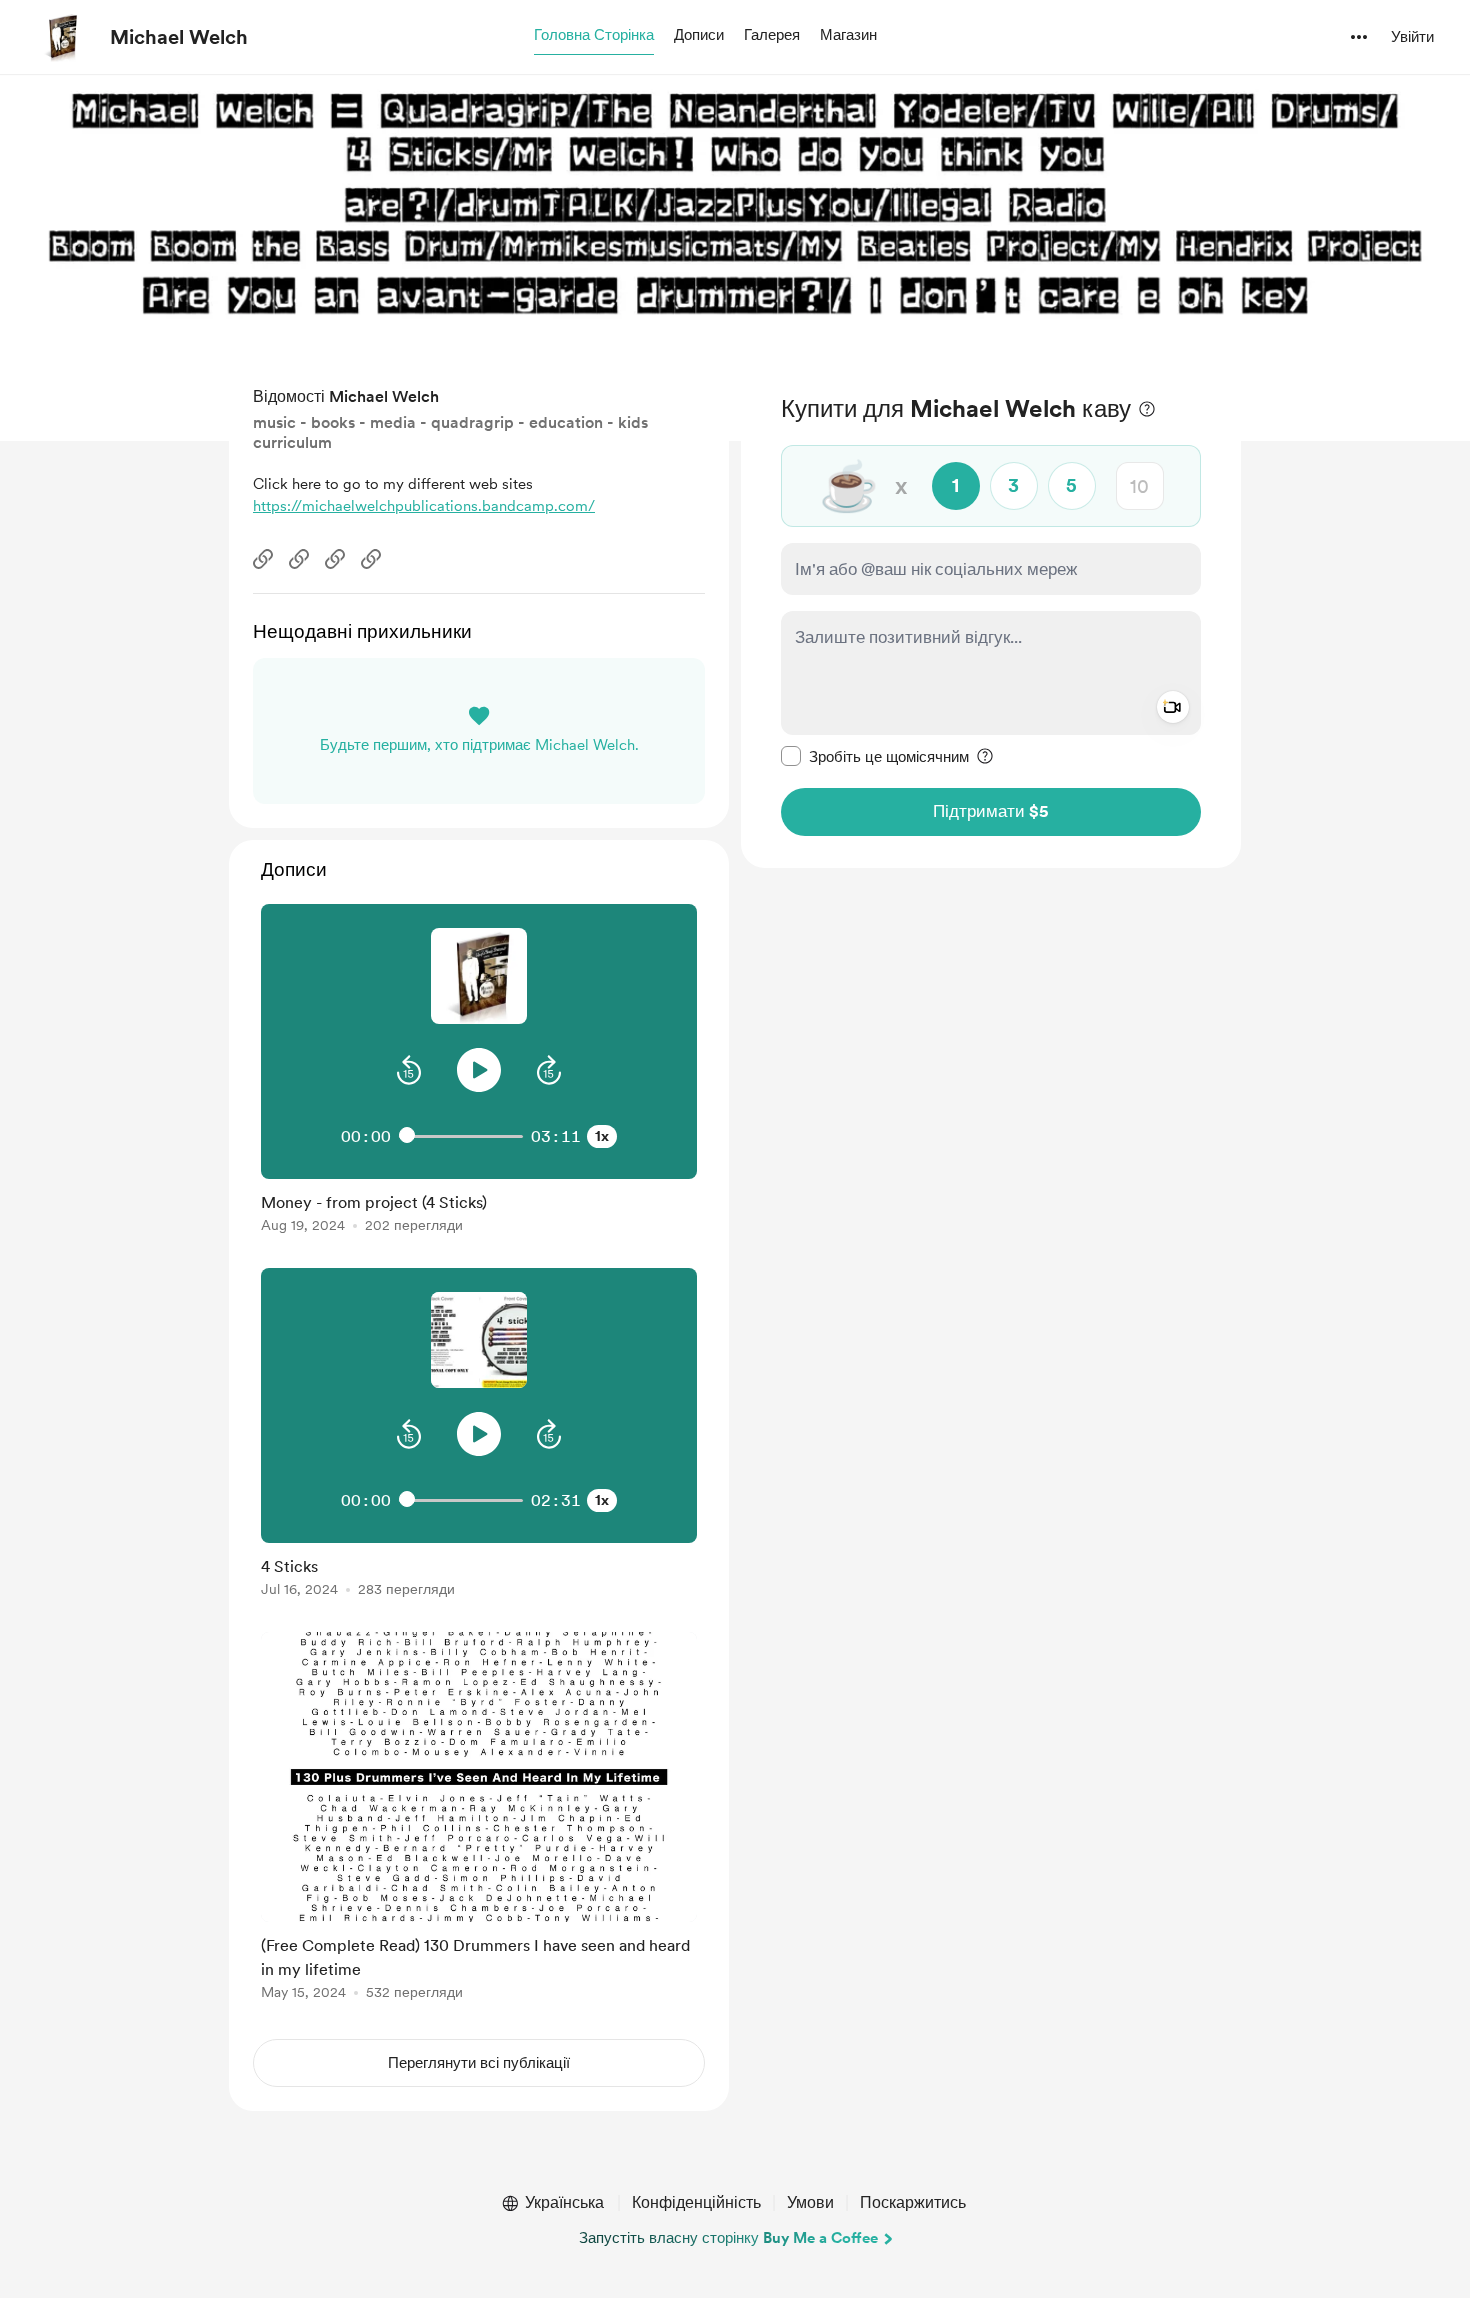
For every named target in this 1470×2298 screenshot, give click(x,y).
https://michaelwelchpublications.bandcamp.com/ (424, 506)
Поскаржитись (913, 2202)
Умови (810, 2202)
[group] (479, 1072)
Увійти (1412, 37)
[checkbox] (875, 756)
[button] (594, 36)
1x (602, 1136)
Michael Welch (179, 37)
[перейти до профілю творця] (61, 37)
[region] (991, 614)
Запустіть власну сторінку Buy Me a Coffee (728, 2238)
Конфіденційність (696, 2202)
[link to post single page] (479, 1209)
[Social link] (263, 559)
